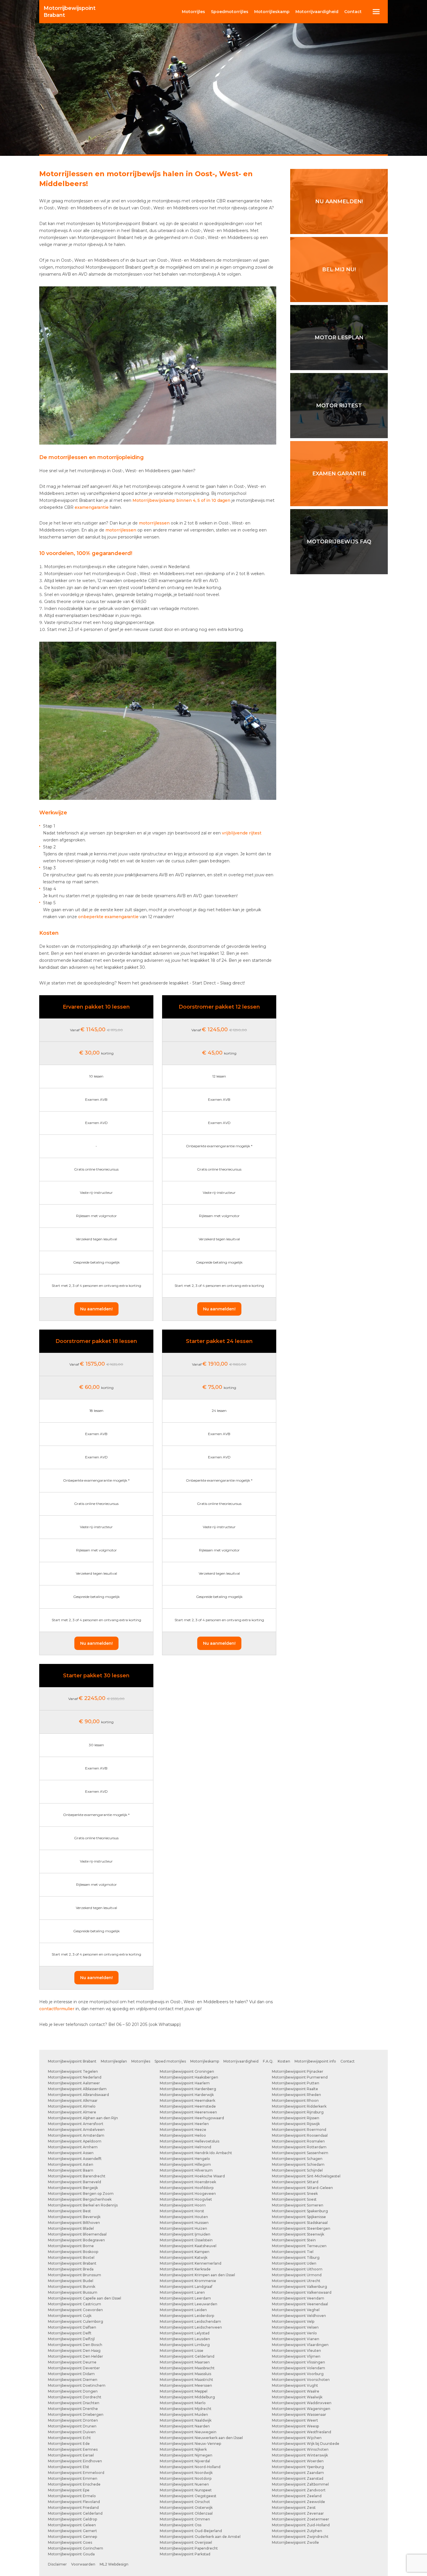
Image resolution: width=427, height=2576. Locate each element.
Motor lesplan (339, 338)
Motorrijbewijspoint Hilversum (186, 2170)
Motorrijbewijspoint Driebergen (76, 2414)
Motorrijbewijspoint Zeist (294, 2508)
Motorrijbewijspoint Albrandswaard (78, 2095)
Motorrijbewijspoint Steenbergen (301, 2228)
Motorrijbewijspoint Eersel (71, 2455)
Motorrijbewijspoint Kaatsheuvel (188, 2246)
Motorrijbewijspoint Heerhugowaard (192, 2118)
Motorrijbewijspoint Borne (71, 2246)
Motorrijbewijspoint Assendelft (75, 2159)
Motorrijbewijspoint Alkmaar (73, 2100)
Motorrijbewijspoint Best (69, 2211)
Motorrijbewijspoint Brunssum (75, 2275)
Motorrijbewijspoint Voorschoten (301, 2380)
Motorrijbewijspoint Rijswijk (296, 2124)
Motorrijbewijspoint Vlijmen (296, 2356)
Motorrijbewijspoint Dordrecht (75, 2397)
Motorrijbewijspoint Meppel (184, 2391)
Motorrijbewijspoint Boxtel (71, 2257)
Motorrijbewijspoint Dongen (73, 2391)
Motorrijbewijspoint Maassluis (185, 2374)
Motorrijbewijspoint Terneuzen (299, 2246)
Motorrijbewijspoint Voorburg (298, 2374)
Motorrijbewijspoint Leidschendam (190, 2321)
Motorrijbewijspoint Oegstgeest (188, 2496)
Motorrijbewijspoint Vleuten (296, 2351)
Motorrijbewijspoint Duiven (72, 2432)
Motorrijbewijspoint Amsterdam (76, 2135)
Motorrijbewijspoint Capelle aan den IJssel (85, 2298)
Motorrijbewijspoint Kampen (185, 2252)
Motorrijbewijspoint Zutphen (297, 2531)
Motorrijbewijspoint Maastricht (186, 2380)
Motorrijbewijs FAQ (339, 542)
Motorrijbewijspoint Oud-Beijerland (191, 2531)
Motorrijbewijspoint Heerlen (184, 2124)
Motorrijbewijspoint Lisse (182, 2351)
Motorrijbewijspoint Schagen (297, 2159)
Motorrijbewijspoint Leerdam (185, 2298)
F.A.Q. (268, 2061)
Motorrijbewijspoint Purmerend (300, 2077)
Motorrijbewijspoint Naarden (185, 2426)
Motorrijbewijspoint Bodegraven (76, 2240)
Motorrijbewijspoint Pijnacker (298, 2071)
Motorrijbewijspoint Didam (71, 2374)
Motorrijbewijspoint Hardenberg (188, 2089)
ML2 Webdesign (114, 2564)
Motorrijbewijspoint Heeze (183, 2130)
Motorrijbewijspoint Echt (69, 2438)
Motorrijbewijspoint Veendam (298, 2298)
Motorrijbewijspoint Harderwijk (187, 2095)
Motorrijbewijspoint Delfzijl (71, 2339)
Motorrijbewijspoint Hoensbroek (188, 2182)
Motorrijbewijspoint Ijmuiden (185, 2234)
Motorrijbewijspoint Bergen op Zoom (81, 2194)
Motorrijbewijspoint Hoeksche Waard (192, 2176)
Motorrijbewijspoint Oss (181, 2525)
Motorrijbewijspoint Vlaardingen (300, 2345)
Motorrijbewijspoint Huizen (183, 2228)
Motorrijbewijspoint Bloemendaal (77, 2234)
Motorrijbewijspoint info (315, 2061)
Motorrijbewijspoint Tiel (293, 2252)
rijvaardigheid (317, 12)
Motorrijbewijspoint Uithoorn (297, 2269)
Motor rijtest (339, 406)
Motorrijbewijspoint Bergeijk (73, 2188)
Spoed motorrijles (170, 2061)
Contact (353, 12)
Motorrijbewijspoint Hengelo (185, 2159)
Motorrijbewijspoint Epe (69, 2490)
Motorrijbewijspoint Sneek (295, 2194)
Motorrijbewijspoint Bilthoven (74, 2223)
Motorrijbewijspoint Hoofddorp (187, 2188)
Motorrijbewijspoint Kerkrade (185, 2269)
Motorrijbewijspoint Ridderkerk (299, 2106)
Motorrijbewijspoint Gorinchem (76, 2548)
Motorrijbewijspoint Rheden (296, 2095)
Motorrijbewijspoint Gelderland (75, 2513)
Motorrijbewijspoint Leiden (183, 2310)
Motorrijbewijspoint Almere (72, 2112)
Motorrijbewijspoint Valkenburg (299, 2287)
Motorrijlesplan (114, 2061)
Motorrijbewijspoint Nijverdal (185, 2461)
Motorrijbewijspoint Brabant (72, 2061)
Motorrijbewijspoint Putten (296, 2083)
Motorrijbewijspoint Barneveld (75, 2182)
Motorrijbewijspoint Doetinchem (77, 2385)
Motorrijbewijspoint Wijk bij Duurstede (306, 2444)
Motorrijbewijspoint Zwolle (295, 2542)
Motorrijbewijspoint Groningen (187, 2071)
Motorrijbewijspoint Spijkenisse (299, 2217)
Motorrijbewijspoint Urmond (297, 2275)
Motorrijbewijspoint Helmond (185, 2147)
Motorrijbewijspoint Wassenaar (299, 2414)
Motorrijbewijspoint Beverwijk (74, 2217)
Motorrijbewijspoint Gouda (71, 2554)
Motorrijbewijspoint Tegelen (73, 2071)
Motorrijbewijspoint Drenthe (73, 2409)
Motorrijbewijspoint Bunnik (72, 2287)
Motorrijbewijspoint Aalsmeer (74, 2083)
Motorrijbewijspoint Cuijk (70, 2316)
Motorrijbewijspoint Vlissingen (298, 2362)
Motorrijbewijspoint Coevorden (75, 2310)
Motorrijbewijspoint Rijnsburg (298, 2112)
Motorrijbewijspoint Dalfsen (72, 2327)
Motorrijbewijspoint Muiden (184, 2414)
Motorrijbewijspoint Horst (182, 2211)
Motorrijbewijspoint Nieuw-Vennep (190, 2444)
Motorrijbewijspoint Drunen (72, 2426)
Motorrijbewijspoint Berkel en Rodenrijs (83, 2205)
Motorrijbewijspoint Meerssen (186, 2385)
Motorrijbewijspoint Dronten (73, 2420)
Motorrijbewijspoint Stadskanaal (300, 2223)
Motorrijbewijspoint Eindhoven (75, 2461)
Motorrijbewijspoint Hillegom (185, 2164)
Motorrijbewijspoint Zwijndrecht (300, 2537)
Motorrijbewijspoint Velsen (295, 2327)
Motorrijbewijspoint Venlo (294, 2333)
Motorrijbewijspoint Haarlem (185, 2083)
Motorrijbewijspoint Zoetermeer (300, 2519)
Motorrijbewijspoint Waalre (296, 2391)
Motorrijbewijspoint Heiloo (183, 2135)
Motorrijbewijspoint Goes (70, 2542)
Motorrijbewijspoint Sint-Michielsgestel (306, 2176)
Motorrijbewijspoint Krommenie (188, 2281)
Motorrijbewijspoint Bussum (73, 2292)
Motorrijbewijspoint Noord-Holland (190, 2467)
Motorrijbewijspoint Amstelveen (76, 2130)
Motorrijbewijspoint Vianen (296, 2339)
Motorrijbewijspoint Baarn (71, 2170)
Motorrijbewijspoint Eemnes (73, 2449)
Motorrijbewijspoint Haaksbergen (189, 2077)
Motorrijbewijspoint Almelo (72, 2106)
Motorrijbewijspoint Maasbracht (187, 2368)
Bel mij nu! (339, 270)
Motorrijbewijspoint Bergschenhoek (80, 2199)
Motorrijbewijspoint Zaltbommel (300, 2484)
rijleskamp (272, 12)
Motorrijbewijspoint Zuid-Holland (301, 2525)
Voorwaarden (83, 2564)
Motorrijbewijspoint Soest (294, 2199)
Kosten (284, 2061)
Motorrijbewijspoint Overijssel (186, 2542)
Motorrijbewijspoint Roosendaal (300, 2135)
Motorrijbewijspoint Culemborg (76, 2321)
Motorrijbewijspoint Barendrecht (77, 2176)
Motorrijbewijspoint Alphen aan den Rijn (83, 2118)
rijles (193, 12)
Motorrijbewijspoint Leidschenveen (191, 2327)
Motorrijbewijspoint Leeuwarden (189, 2304)
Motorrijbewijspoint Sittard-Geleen (302, 2188)
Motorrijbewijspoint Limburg (185, 2345)
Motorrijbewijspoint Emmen (73, 2478)
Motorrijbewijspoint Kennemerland (191, 2263)
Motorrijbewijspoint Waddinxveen (302, 2403)
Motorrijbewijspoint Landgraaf (186, 2287)
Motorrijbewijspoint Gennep (72, 2537)
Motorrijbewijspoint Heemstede (188, 2106)
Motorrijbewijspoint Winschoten (300, 2449)
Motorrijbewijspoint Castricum (75, 2304)
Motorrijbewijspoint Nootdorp (186, 2478)
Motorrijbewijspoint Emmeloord (76, 2473)
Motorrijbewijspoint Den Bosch (75, 2345)
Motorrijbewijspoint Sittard (295, 2182)
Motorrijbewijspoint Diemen (73, 2380)
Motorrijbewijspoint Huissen (184, 2223)
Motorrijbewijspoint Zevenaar (298, 2513)
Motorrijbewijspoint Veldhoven (299, 2316)
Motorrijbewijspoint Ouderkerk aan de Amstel (200, 2537)
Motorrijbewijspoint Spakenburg (300, 2211)
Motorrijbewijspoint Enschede (74, 2484)
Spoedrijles (230, 12)
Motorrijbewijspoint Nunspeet (186, 2490)
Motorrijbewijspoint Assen (71, 2153)
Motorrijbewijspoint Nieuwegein (188, 2432)
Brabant (70, 12)
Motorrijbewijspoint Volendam (298, 2368)
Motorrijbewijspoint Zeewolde (298, 2502)
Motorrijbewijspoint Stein (294, 2240)
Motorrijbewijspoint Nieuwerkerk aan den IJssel (201, 2438)
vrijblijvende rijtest (242, 833)
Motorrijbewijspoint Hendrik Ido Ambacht (196, 2153)
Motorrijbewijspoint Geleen (72, 2525)
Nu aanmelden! (96, 1309)
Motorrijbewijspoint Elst (69, 2467)
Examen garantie (339, 474)
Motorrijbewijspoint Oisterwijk (186, 2508)
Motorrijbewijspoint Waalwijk (297, 2397)
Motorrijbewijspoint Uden (294, 2263)
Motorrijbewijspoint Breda (71, 2269)
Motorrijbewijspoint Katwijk (184, 2257)
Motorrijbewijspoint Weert (295, 2420)
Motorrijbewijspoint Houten (184, 2217)
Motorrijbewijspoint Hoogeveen (188, 2194)
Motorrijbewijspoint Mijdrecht (186, 2409)
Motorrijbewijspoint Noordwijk (186, 2473)
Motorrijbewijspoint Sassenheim (300, 2153)
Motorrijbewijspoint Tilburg (296, 2257)
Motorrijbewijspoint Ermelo (72, 2496)
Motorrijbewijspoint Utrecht (296, 2281)
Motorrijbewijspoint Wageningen (301, 2409)
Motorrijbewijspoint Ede (69, 2444)
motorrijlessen (154, 523)
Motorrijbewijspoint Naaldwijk (186, 2420)
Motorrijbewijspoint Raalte (295, 2089)
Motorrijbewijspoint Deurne (72, 2362)
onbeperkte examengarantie (108, 917)
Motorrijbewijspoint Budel (71, 2281)
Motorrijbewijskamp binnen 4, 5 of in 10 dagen (181, 500)
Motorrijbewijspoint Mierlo (183, 2403)
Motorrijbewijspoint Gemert (72, 2531)
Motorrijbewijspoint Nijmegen (186, 2455)
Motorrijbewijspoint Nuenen (184, 2484)
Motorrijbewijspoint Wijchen (297, 2438)
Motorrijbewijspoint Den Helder (76, 2356)
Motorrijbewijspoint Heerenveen (188, 2112)
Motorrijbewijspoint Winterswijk (300, 2455)
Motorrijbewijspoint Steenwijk (298, 2234)
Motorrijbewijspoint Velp (293, 2321)
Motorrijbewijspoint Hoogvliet (186, 2199)
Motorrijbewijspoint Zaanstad (298, 2478)
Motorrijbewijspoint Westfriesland (302, 2432)
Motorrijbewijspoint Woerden (298, 2461)
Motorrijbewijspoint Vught (295, 2385)
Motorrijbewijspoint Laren (182, 2292)
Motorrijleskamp (205, 2061)
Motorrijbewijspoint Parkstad (185, 2554)
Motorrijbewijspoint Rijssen (296, 2118)
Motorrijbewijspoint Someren (298, 2205)
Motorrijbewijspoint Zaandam (298, 2473)
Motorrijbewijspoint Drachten (74, 2403)
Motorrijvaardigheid (241, 2061)
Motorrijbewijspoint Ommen (185, 2519)
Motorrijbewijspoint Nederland (75, 2077)
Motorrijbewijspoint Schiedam (298, 2164)
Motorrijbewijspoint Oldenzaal (186, 2513)
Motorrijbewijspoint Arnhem (73, 2147)
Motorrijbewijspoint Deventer (74, 2368)
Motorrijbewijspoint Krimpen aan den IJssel (197, 2275)
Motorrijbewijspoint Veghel (296, 2310)
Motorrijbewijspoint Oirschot (185, 2502)
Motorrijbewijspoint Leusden (185, 2339)
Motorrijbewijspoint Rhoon (295, 2100)
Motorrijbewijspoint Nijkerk (183, 2449)
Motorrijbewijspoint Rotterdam (299, 2147)
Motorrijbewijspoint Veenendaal (300, 2304)
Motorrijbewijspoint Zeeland (297, 2496)
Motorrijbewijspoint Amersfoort (76, 2124)
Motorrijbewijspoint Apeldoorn (75, 2141)
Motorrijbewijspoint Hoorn (183, 2205)
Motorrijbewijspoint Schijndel (297, 2170)
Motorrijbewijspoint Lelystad (185, 2333)
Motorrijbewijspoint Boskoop (73, 2252)
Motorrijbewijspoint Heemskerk (188, 2100)
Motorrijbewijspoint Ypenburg (298, 2467)
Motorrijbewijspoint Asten (71, 2164)
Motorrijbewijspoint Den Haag (74, 2351)
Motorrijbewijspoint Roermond (299, 2130)
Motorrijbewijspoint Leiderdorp (187, 2316)
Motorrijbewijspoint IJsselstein (186, 2240)
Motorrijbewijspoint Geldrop (72, 2519)
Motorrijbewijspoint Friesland (73, 2508)
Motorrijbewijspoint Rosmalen (298, 2141)
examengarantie (92, 507)
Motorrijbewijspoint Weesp (295, 2426)
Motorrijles (141, 2061)
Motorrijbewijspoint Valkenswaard (302, 2292)
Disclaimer (57, 2564)
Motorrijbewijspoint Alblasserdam (77, 2089)
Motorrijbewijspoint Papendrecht (189, 2548)
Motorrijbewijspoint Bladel (71, 2228)
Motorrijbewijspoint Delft (70, 2333)
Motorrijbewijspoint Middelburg (187, 2397)
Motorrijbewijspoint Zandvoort (299, 2490)
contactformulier (57, 2009)
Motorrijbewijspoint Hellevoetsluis (190, 2141)
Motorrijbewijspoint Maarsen (185, 2362)
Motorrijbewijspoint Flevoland (74, 2502)
